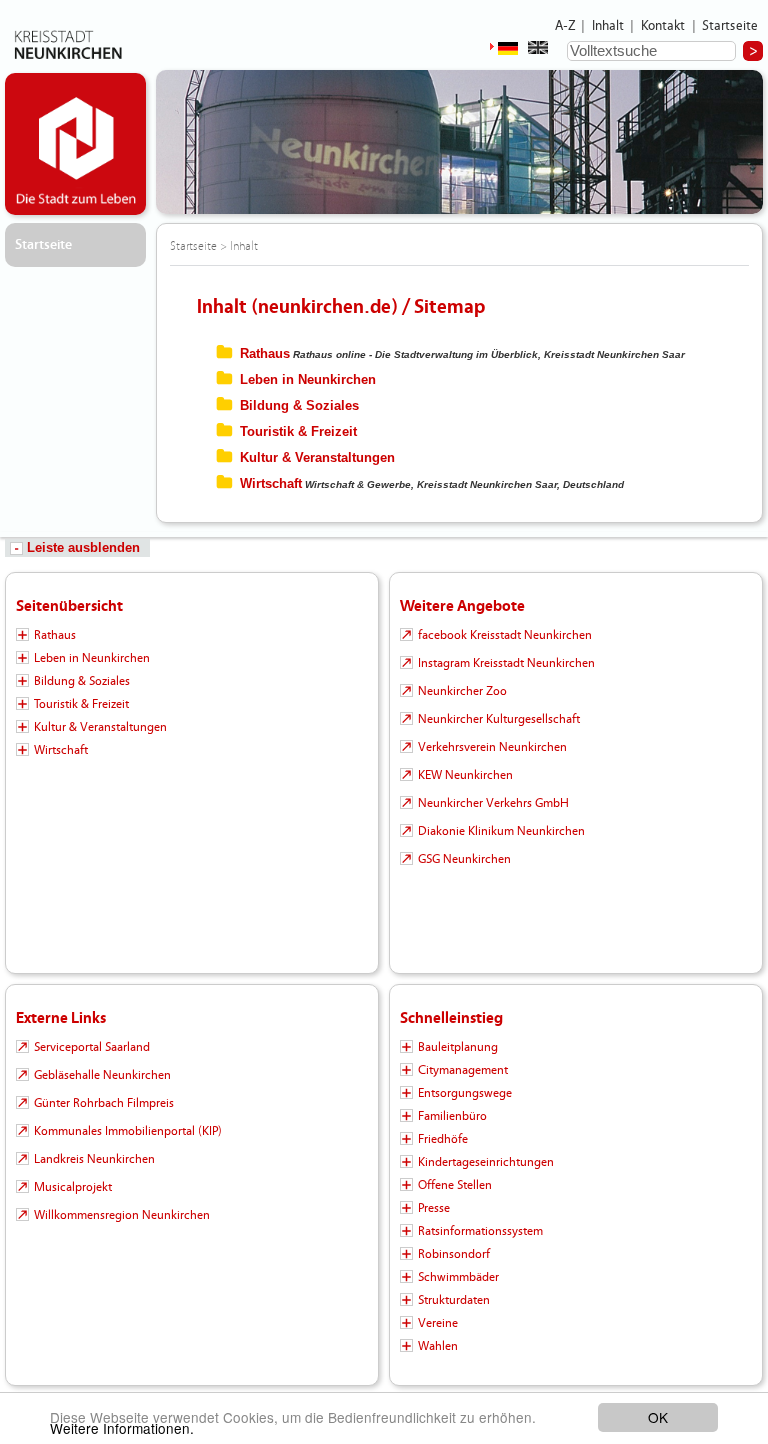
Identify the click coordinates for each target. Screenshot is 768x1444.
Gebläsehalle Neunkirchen (102, 1075)
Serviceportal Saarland (92, 1047)
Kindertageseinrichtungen (486, 1162)
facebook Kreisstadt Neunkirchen (505, 635)
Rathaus (265, 353)
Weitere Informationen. (122, 1428)
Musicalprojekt (73, 1187)
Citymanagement (463, 1070)
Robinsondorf (454, 1254)
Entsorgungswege (465, 1093)
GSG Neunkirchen (464, 859)
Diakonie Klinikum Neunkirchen (501, 831)
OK (658, 1417)
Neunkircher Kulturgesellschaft (499, 719)
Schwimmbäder (458, 1277)
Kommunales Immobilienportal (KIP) (128, 1131)
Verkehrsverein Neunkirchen (492, 747)
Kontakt (663, 26)
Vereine (438, 1323)
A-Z (565, 26)
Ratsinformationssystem (480, 1231)
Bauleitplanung (458, 1047)
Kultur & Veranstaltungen (317, 457)
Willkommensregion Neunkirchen (122, 1215)
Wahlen (438, 1346)
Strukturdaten (454, 1300)
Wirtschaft (271, 483)
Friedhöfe (443, 1139)
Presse (434, 1208)
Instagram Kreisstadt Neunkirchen (506, 663)
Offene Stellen (455, 1185)
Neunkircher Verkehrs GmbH (493, 803)
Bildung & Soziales (299, 405)
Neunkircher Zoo (462, 691)
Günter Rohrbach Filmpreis (104, 1103)
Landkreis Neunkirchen (94, 1159)
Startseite (730, 26)
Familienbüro (452, 1116)
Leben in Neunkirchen (308, 379)
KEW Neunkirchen (465, 775)
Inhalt (608, 26)
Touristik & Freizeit (298, 431)
